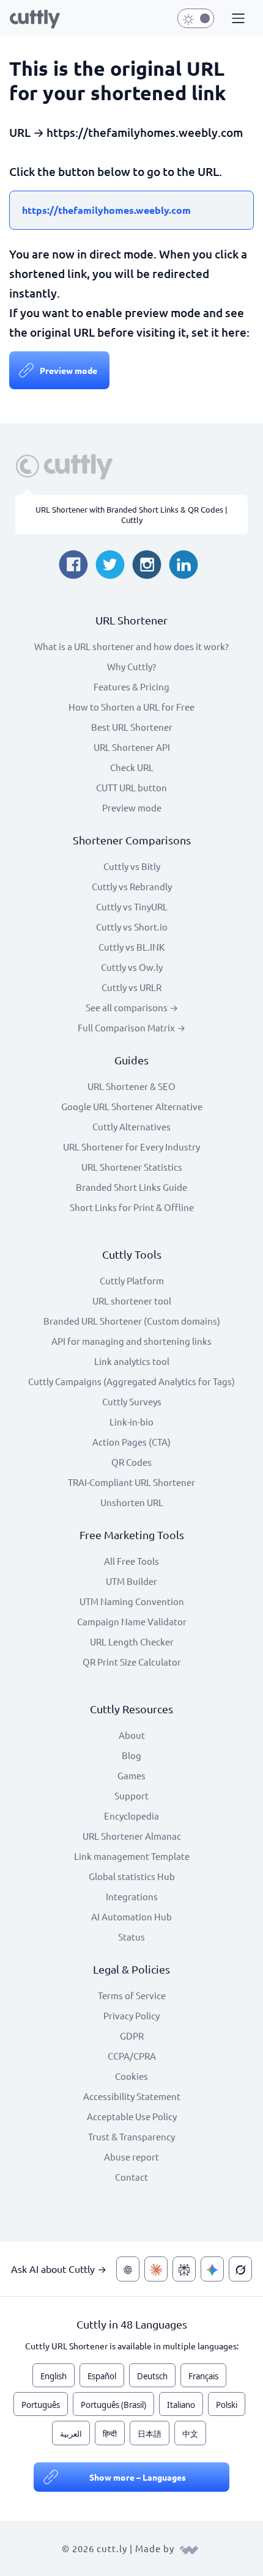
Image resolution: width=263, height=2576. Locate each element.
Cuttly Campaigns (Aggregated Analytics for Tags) (131, 1381)
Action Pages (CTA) (131, 1442)
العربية (71, 2434)
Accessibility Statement (132, 2096)
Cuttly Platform (132, 1280)
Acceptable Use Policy (132, 2116)
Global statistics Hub (132, 1876)
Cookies (131, 2076)
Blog (131, 1755)
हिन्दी (110, 2434)
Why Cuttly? (131, 666)
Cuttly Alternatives (131, 1126)
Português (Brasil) (113, 2405)
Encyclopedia (131, 1816)
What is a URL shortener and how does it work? (131, 646)
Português (41, 2405)
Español (102, 2376)
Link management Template (132, 1856)
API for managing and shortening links (131, 1341)
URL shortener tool (132, 1301)
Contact (131, 2177)
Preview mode (69, 370)
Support (131, 1795)
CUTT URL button (131, 787)
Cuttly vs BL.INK (131, 947)
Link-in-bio (131, 1422)
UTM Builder (131, 1581)
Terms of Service (132, 1995)
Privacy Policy (131, 2015)
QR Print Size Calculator (132, 1662)
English (54, 2376)
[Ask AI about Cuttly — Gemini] (212, 2269)
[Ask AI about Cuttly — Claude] (156, 2269)
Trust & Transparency (131, 2136)
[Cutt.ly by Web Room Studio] (189, 2548)
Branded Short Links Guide (131, 1187)
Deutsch (152, 2376)
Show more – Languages (138, 2477)
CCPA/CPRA (132, 2056)
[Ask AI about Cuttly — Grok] (240, 2269)
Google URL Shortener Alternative (132, 1106)
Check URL (132, 767)
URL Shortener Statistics (132, 1167)
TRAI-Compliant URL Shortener (131, 1482)
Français (203, 2376)
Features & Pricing (131, 686)
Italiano (181, 2405)
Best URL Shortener (132, 727)
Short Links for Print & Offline (132, 1207)
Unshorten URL (132, 1502)
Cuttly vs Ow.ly (132, 967)
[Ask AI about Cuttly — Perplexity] (184, 2269)
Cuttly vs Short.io (132, 927)
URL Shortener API (132, 747)
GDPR (132, 2036)
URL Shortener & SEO (131, 1086)
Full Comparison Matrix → (131, 1027)
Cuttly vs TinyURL (132, 906)
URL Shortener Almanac (132, 1836)
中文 (190, 2434)
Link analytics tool (132, 1361)
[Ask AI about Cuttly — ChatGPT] (128, 2269)
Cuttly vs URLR (131, 987)
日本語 (150, 2434)
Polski (227, 2405)
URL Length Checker (132, 1641)
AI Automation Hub (131, 1916)
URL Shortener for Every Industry (131, 1147)
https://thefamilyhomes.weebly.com (106, 210)
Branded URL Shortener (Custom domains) (132, 1321)
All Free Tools (131, 1561)
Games (131, 1775)
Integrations (132, 1896)
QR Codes (131, 1462)
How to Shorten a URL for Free (131, 707)
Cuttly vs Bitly (132, 866)
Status (131, 1937)
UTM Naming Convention (132, 1601)
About (132, 1735)
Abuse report (131, 2157)
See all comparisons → (132, 1007)
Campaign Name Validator (132, 1621)
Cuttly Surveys (132, 1401)
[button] (237, 19)
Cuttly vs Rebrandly (132, 886)
